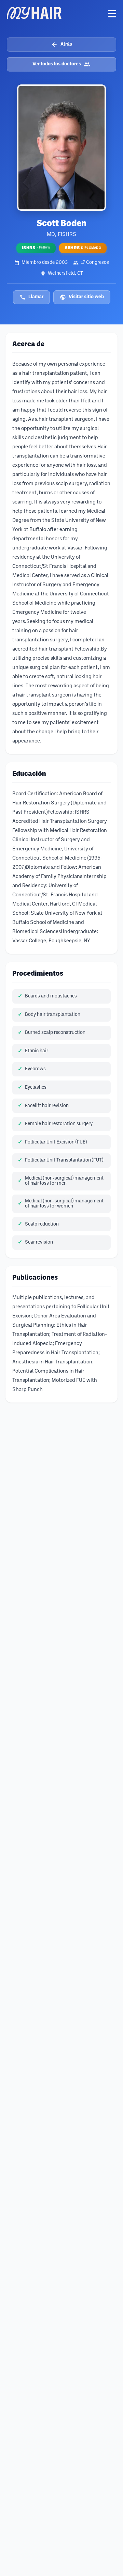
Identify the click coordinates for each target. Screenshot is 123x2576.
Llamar (36, 297)
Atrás (66, 44)
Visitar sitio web (86, 297)
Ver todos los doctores (57, 64)
